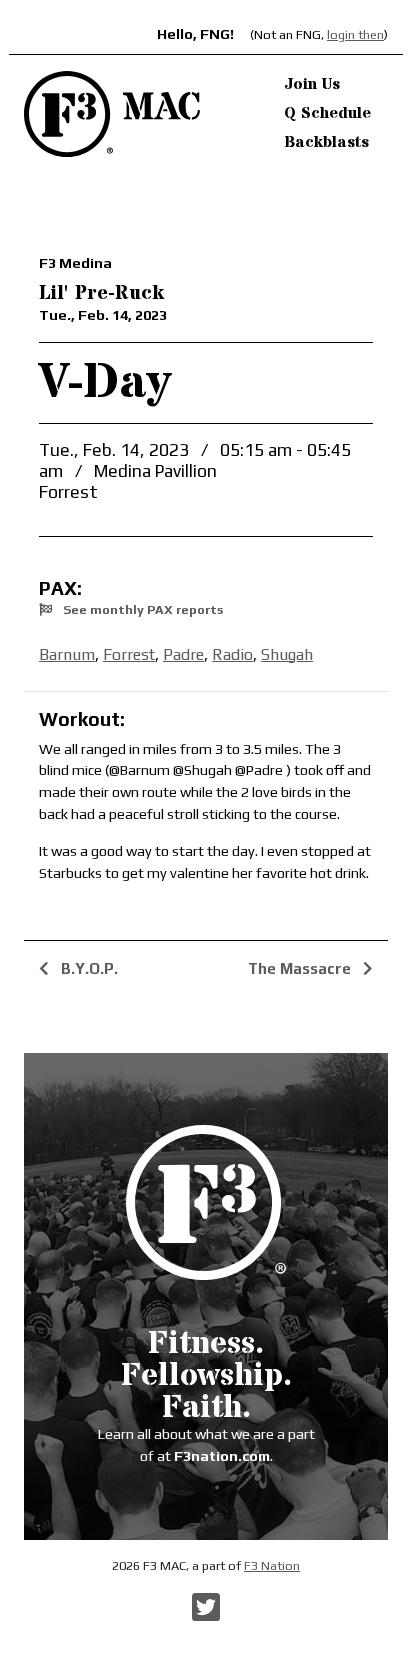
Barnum (67, 654)
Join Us (312, 84)
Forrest (129, 654)
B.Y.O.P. (87, 968)
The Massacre (301, 968)
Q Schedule (327, 113)
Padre (183, 654)
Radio (232, 654)
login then (355, 34)
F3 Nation (272, 1565)
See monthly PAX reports (141, 609)
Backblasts (326, 142)
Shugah (287, 654)
